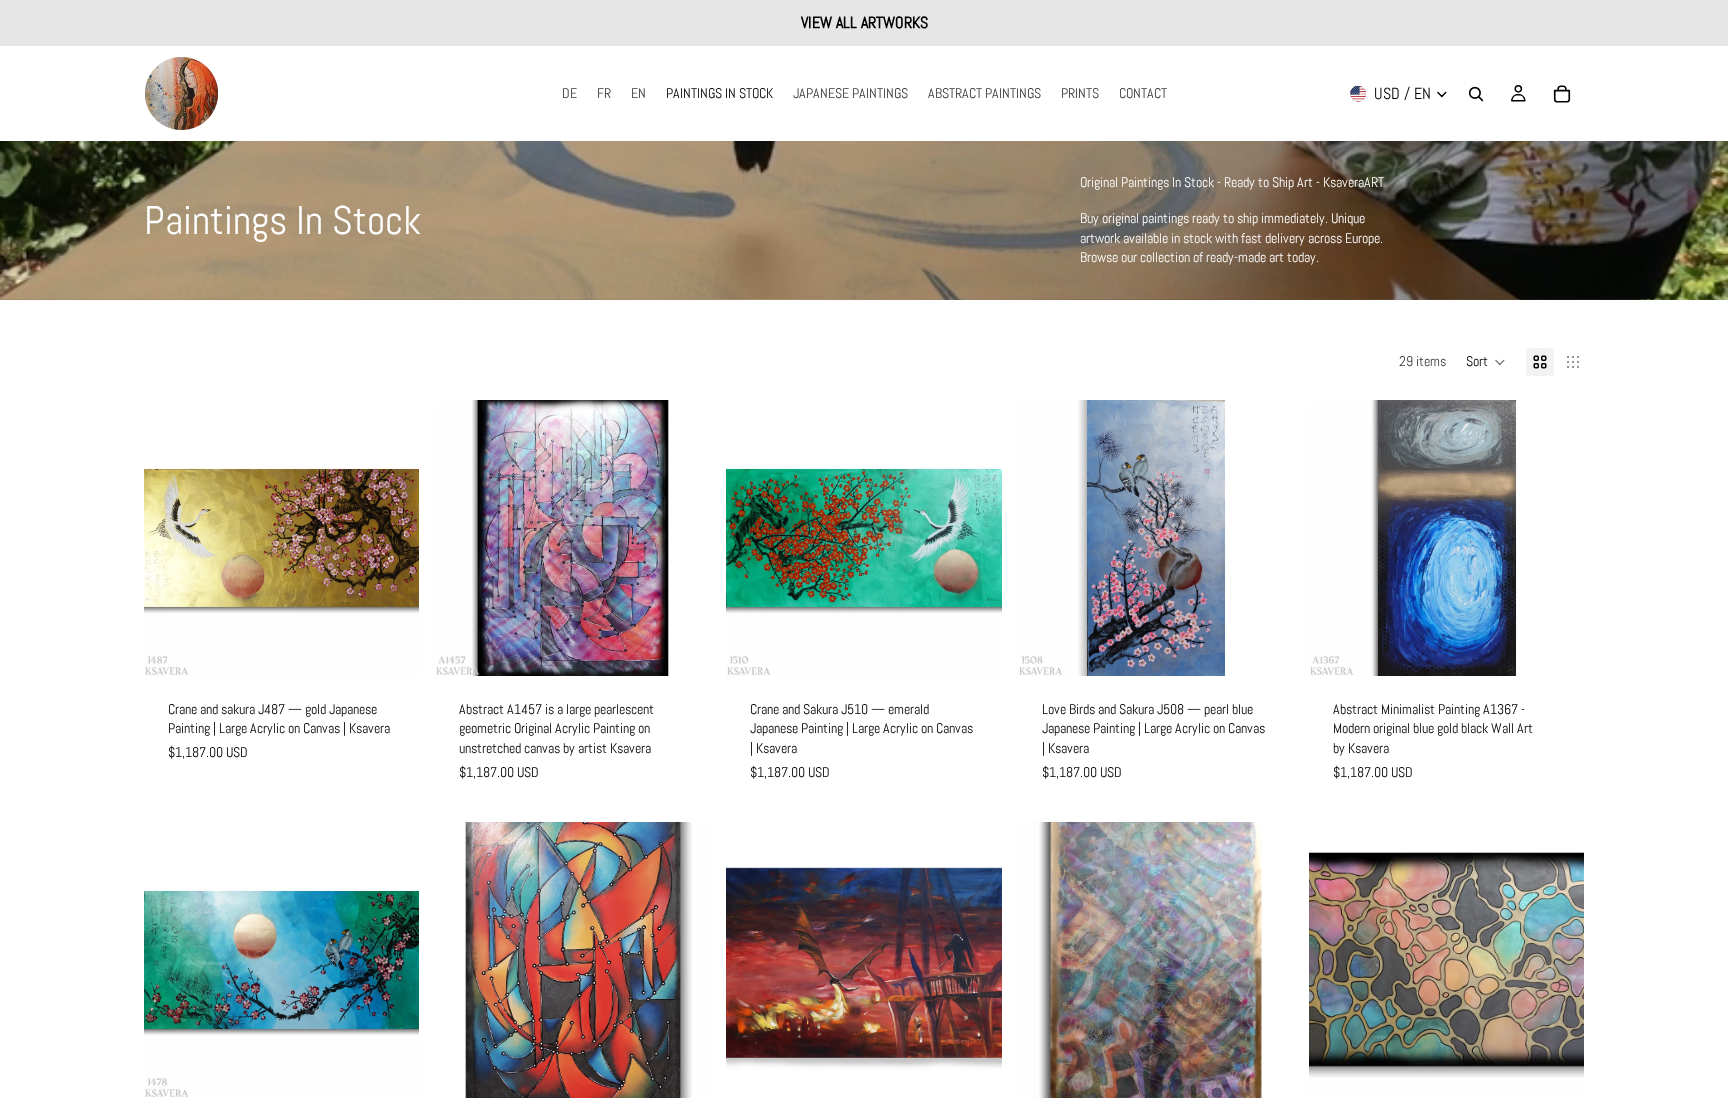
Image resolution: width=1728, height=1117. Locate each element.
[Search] (1476, 94)
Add (405, 644)
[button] (1486, 362)
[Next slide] (389, 538)
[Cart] (1562, 94)
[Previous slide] (174, 538)
